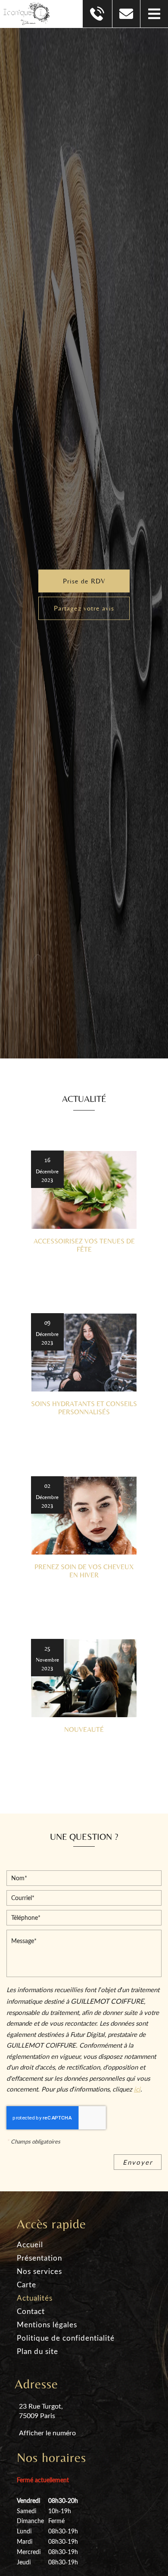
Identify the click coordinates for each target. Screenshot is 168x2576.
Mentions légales (47, 2325)
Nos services (39, 2271)
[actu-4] (84, 1678)
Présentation (39, 2258)
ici (137, 2089)
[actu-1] (84, 1190)
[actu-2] (84, 1353)
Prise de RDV (84, 581)
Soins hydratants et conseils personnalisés (84, 1408)
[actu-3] (84, 1516)
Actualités (35, 2298)
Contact (31, 2311)
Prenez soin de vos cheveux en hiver (84, 1571)
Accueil (30, 2244)
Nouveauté (84, 1729)
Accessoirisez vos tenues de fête (84, 1245)
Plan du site (37, 2351)
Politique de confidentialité (66, 2338)
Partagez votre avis (84, 608)
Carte (26, 2284)
